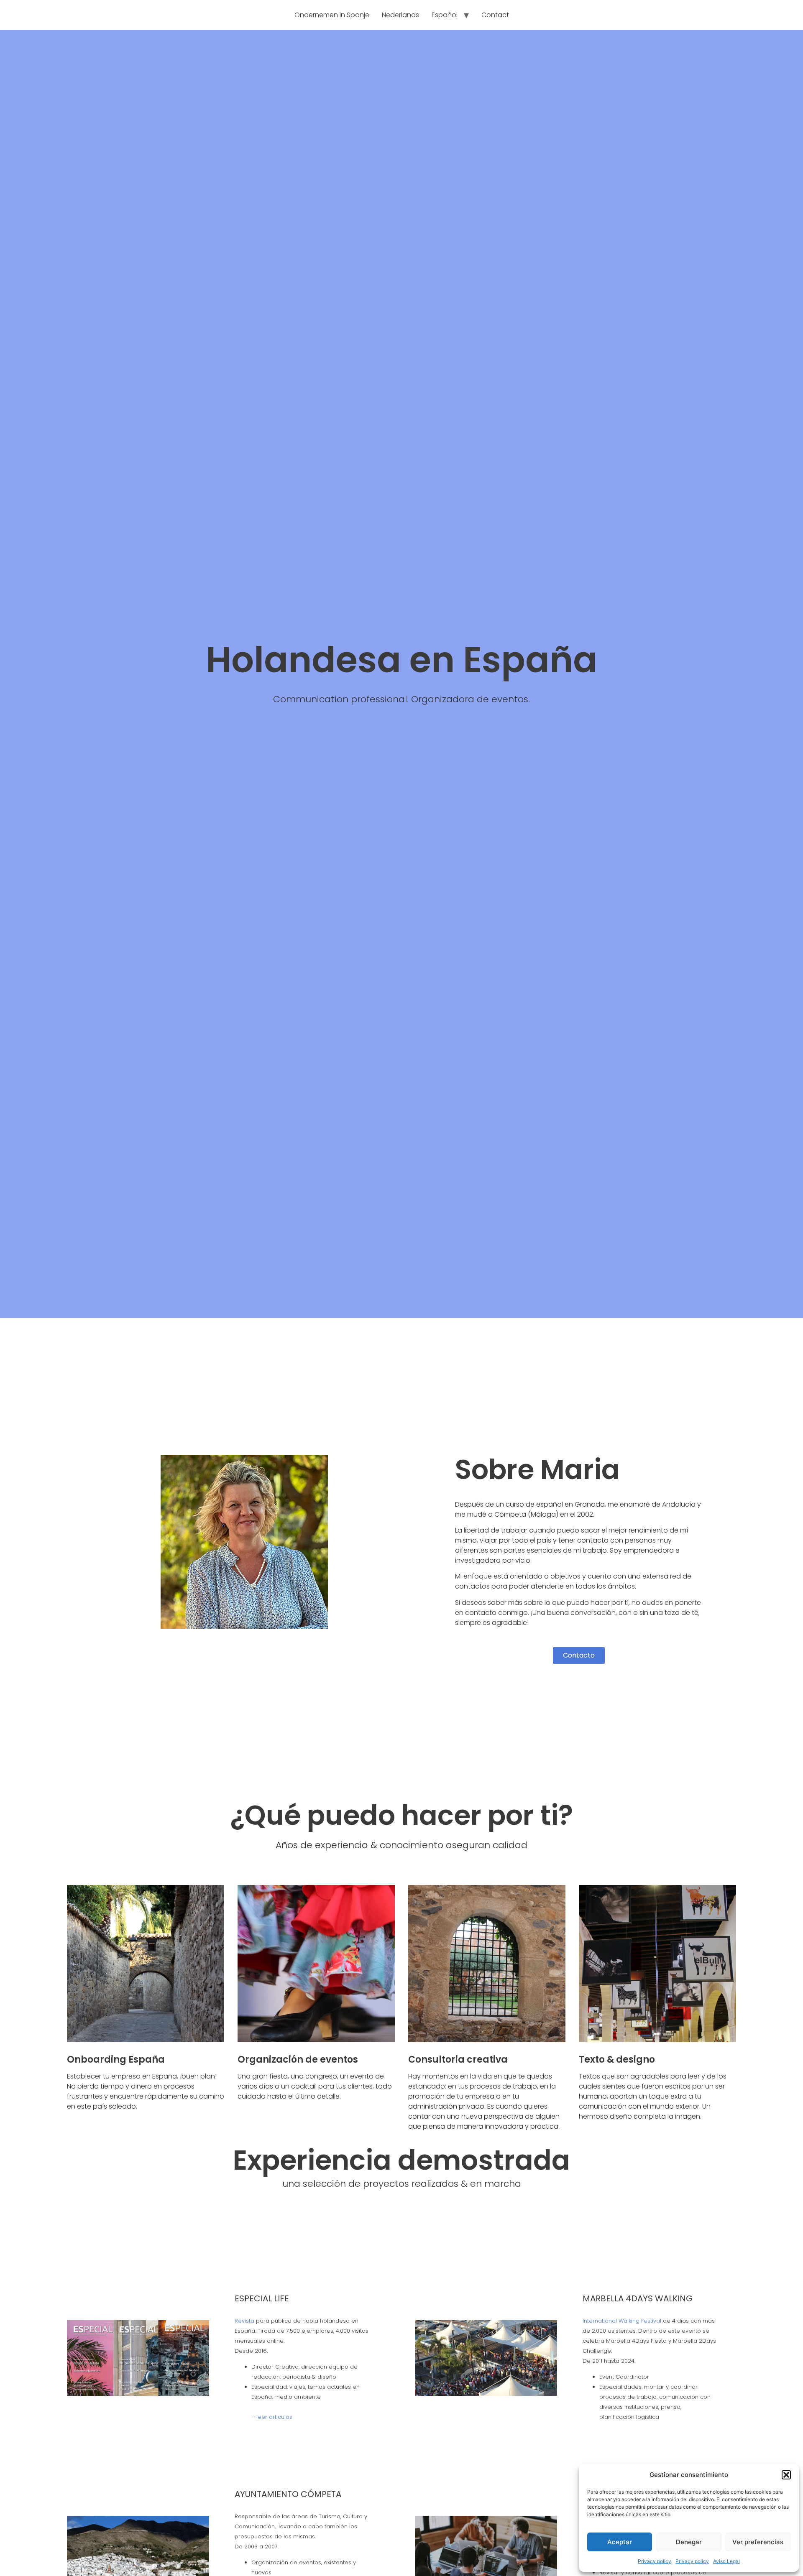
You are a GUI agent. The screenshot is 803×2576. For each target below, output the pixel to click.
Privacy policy (655, 2561)
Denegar (689, 2542)
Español (445, 15)
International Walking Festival (623, 2321)
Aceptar (620, 2542)
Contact (495, 15)
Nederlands (400, 15)
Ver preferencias (758, 2542)
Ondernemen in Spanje (332, 15)
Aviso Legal (726, 2561)
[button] (786, 2475)
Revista (244, 2321)
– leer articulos (272, 2417)
